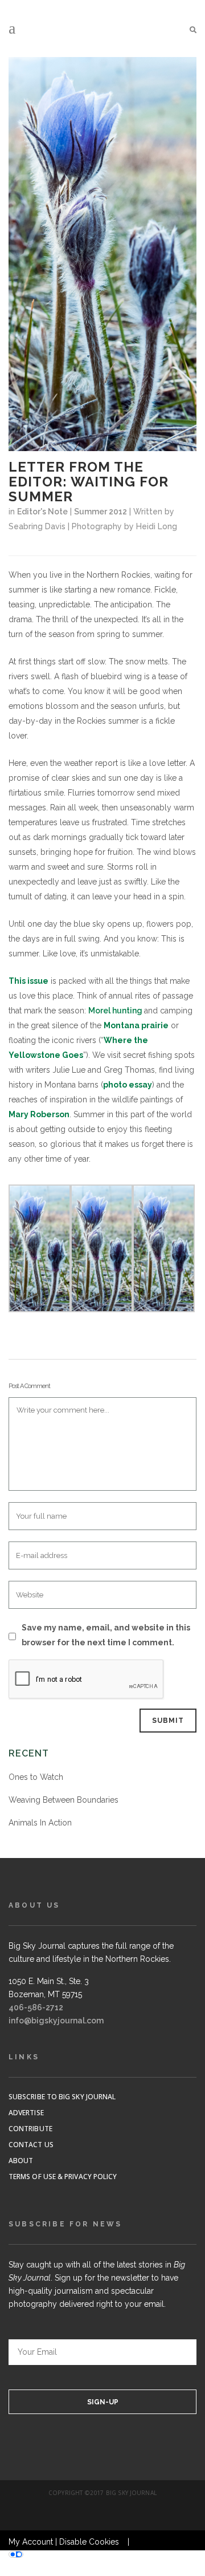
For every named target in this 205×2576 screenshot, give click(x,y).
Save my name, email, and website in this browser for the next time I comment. (106, 1635)
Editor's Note (42, 512)
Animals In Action (40, 1823)
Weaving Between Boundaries (63, 1800)
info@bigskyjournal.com (56, 2021)
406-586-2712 (36, 2007)
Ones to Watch (36, 1777)
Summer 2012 (101, 512)
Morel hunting (115, 1011)
